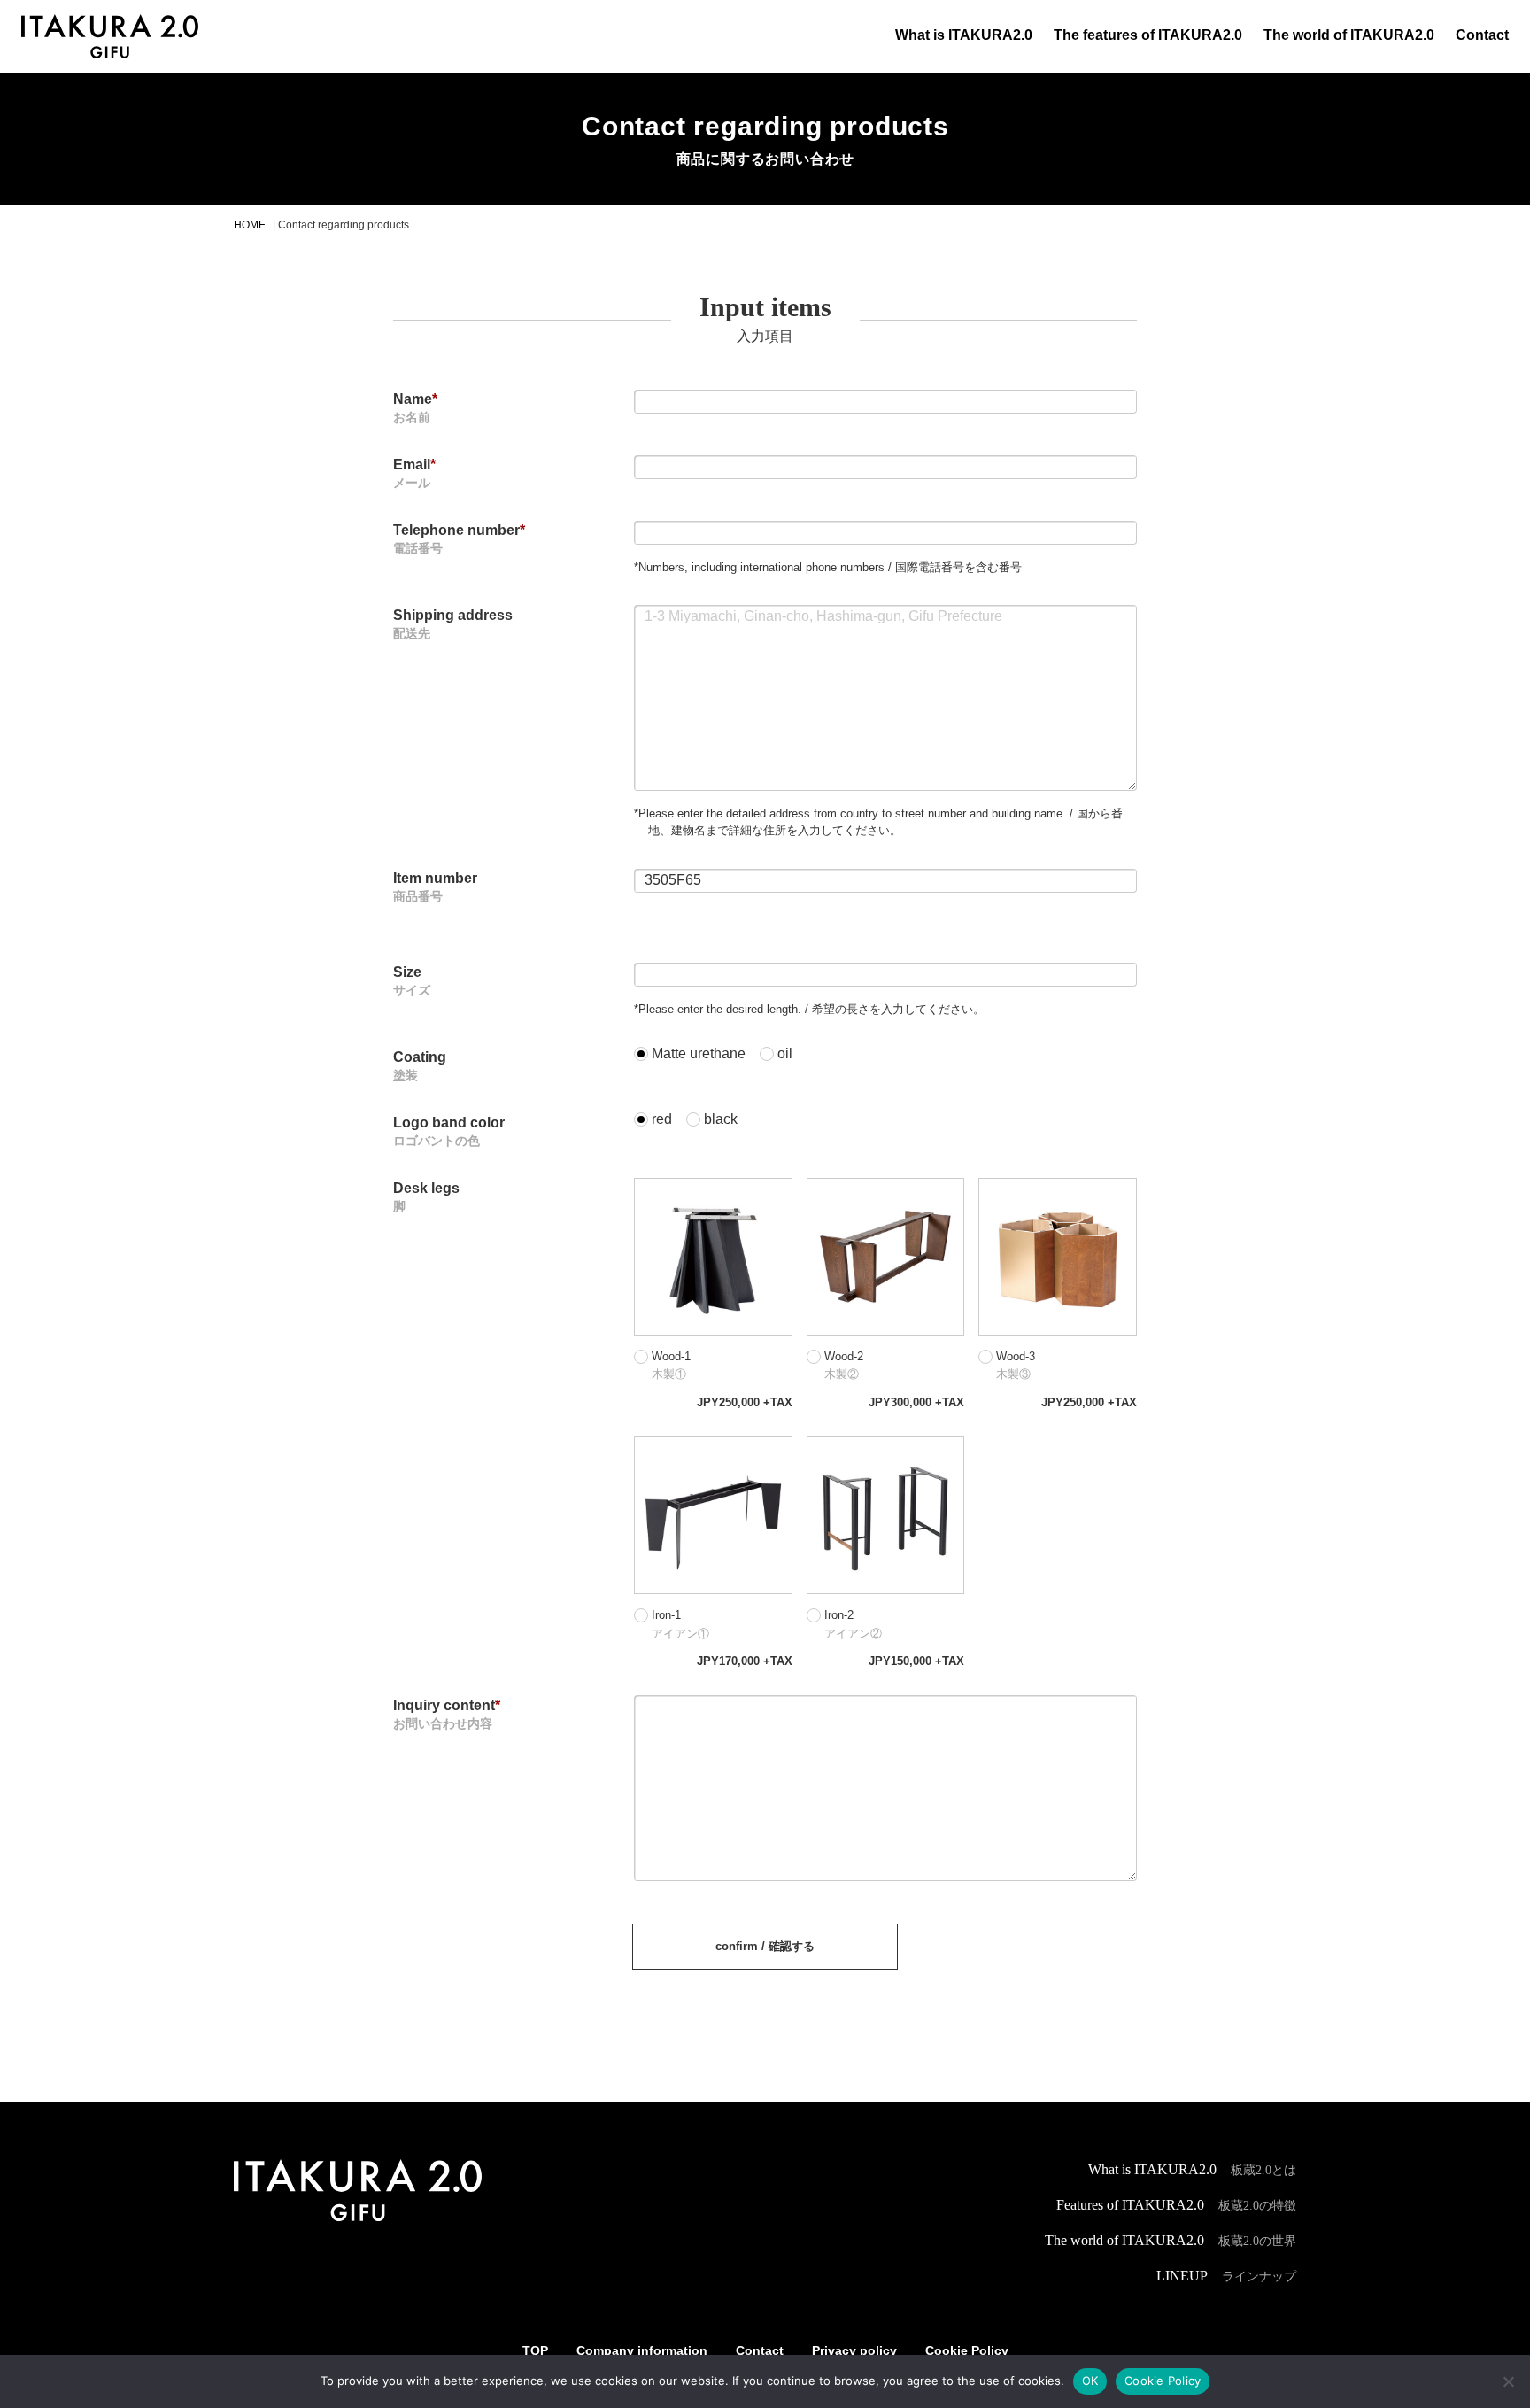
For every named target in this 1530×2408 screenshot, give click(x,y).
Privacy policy (854, 2350)
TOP (535, 2350)
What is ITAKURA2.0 (964, 35)
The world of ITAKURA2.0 (1349, 35)
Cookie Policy (967, 2350)
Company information (642, 2350)
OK (1090, 2381)
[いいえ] (1508, 2381)
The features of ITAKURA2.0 (1148, 35)
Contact (1482, 35)
